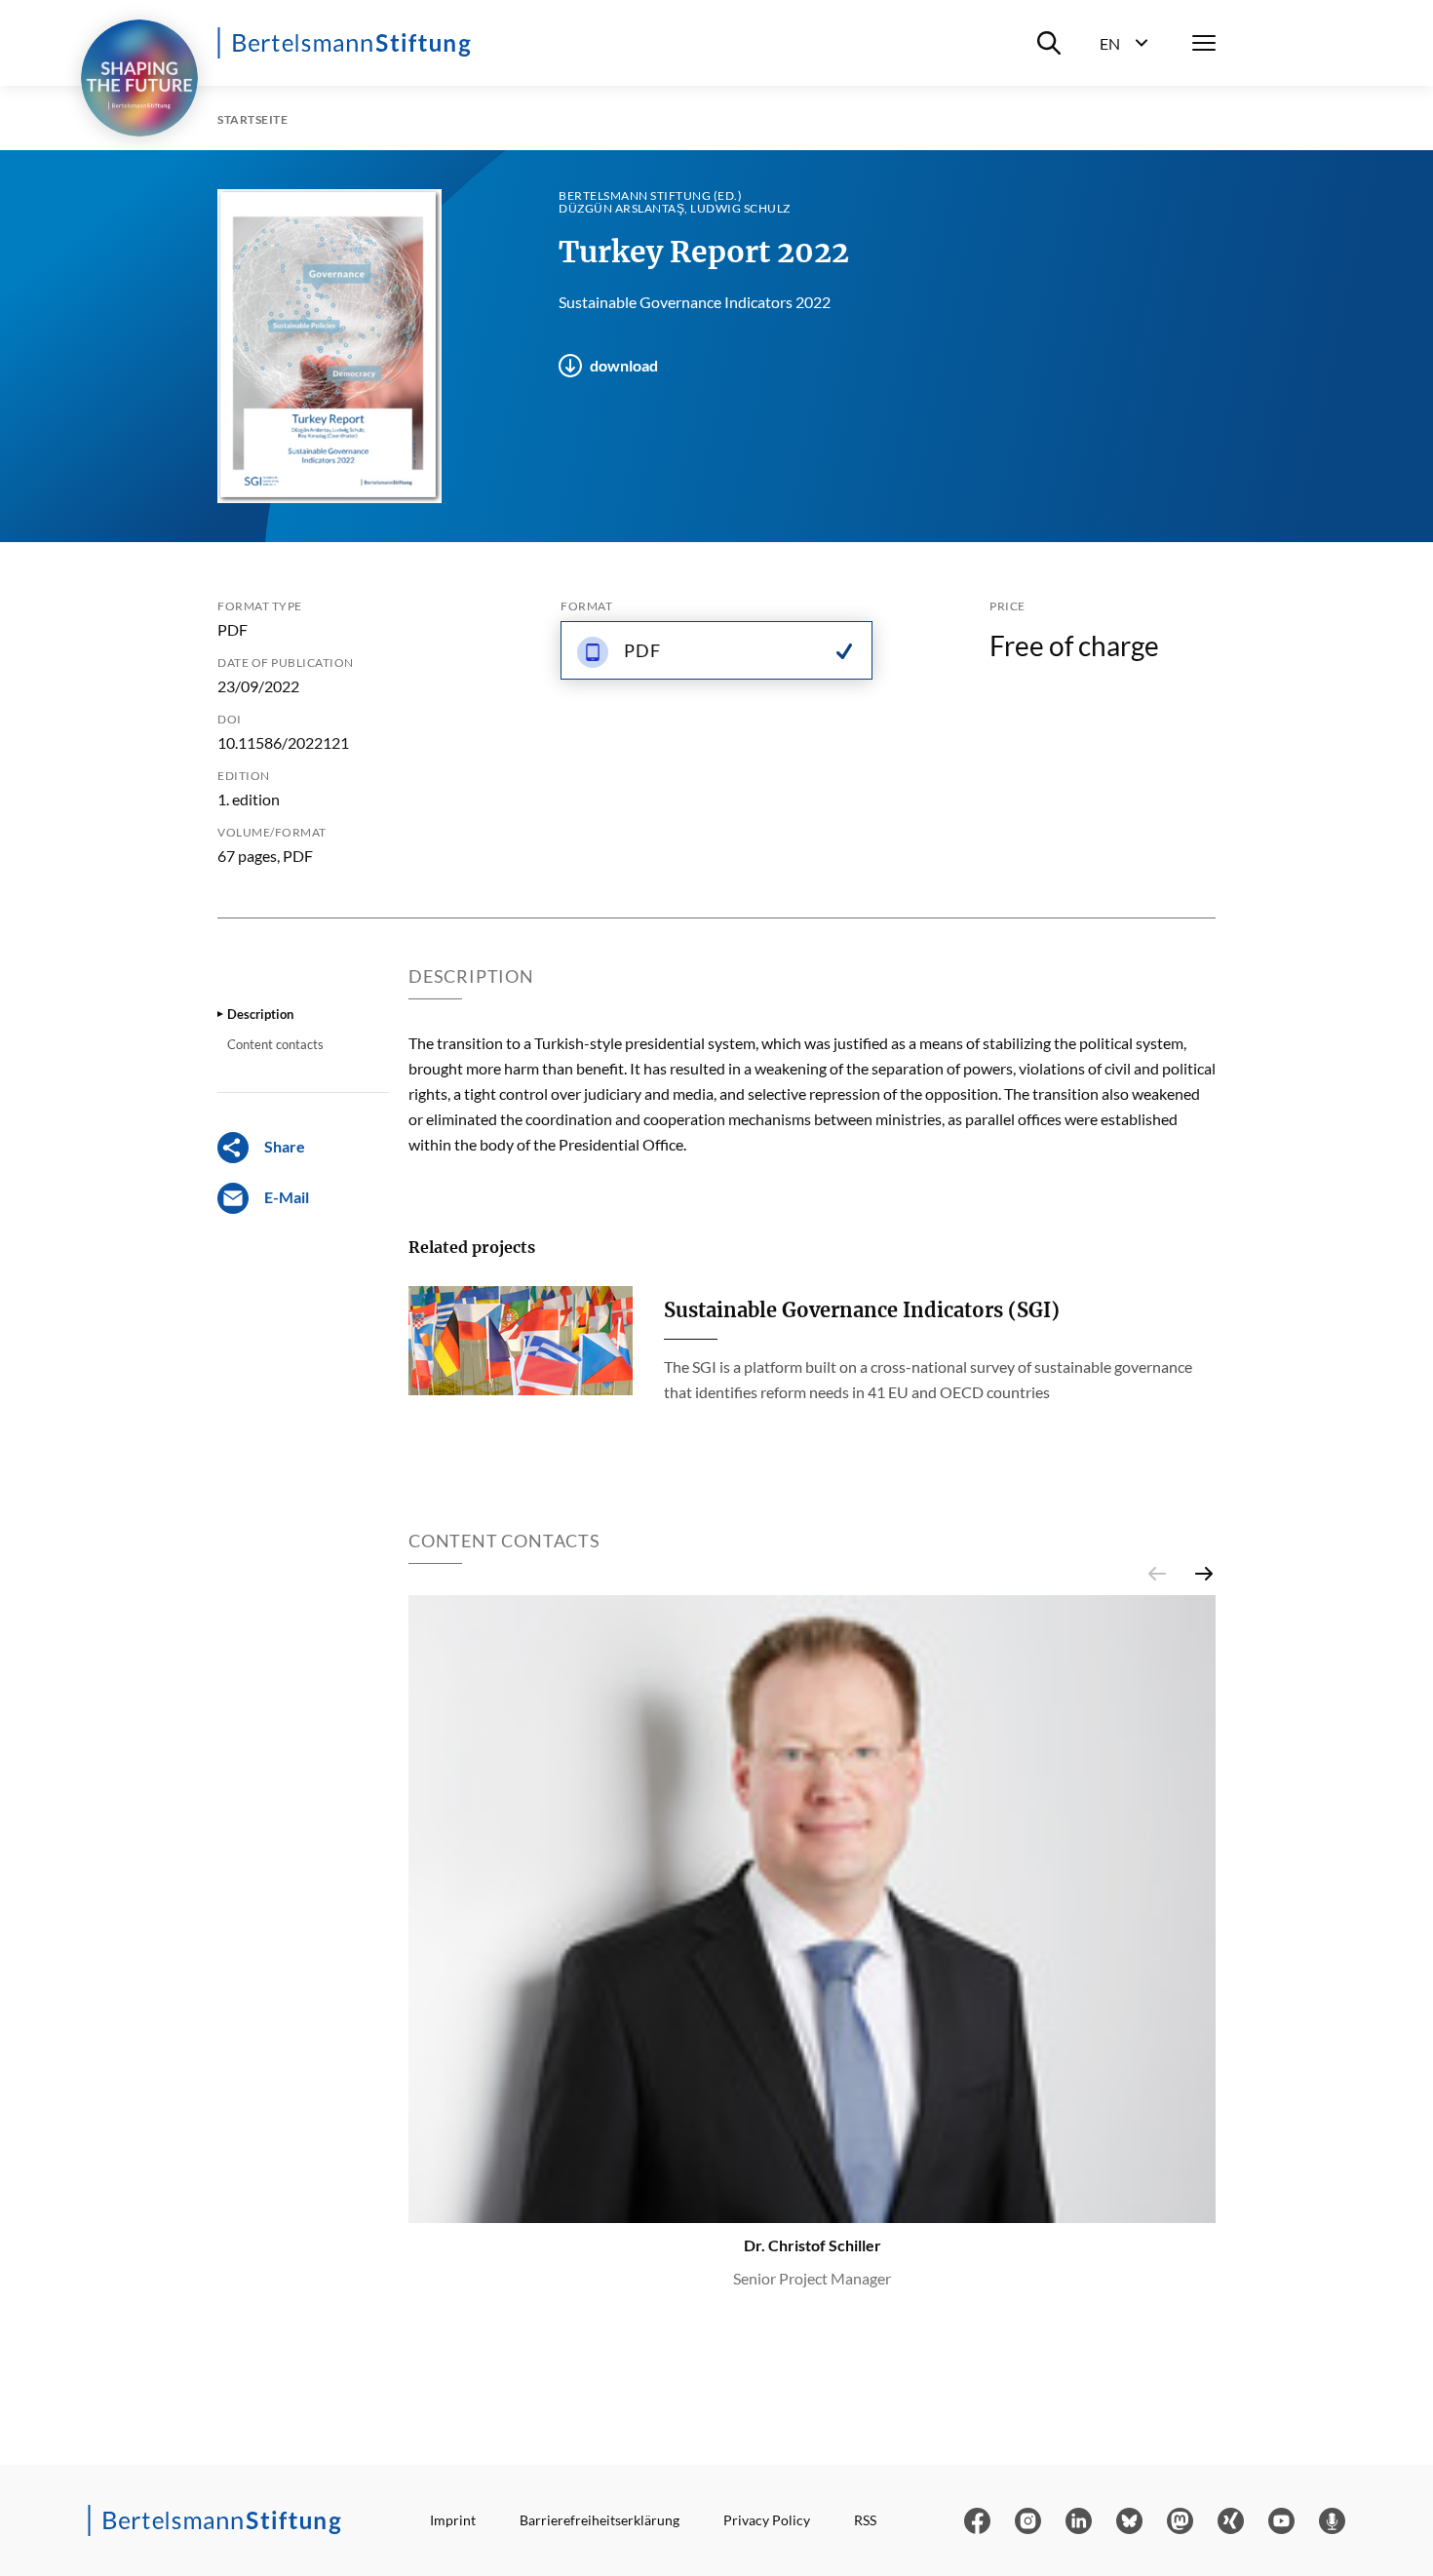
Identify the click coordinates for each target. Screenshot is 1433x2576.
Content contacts (275, 1044)
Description (260, 1014)
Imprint (453, 2520)
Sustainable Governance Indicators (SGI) (862, 1310)
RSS (865, 2520)
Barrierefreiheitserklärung (600, 2520)
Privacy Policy (767, 2520)
